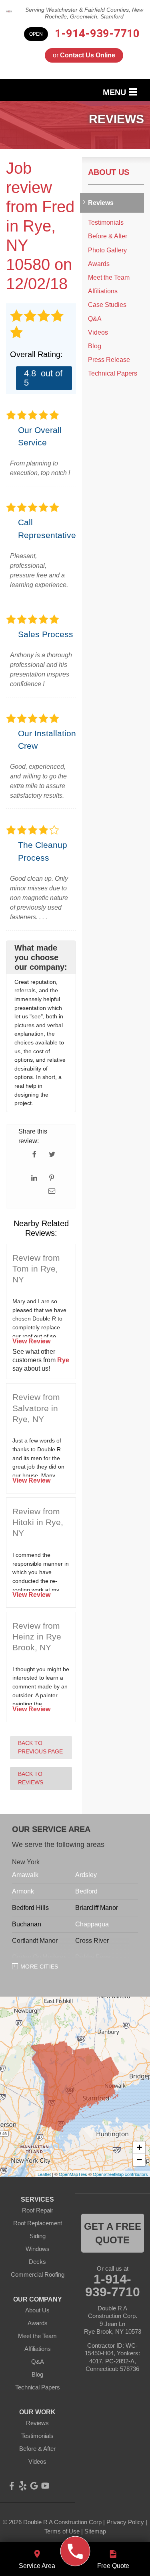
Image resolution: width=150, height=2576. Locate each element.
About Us (109, 172)
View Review (31, 1341)
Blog (95, 346)
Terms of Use (62, 2531)
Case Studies (107, 305)
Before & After (108, 236)
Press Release (109, 360)
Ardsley (86, 1875)
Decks (37, 2262)
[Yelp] (23, 2486)
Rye (63, 1360)
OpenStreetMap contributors (120, 2174)
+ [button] (139, 2147)
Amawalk (25, 1875)
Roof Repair (38, 2210)
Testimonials (106, 222)
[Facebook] (12, 2486)
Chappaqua (92, 1924)
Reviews (101, 203)
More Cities (39, 1967)
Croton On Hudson (39, 1957)
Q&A (95, 319)
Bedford (86, 1891)
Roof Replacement (38, 2223)
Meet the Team (109, 277)
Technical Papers (113, 373)
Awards (99, 264)
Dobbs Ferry (93, 1957)
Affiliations (103, 291)
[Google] (34, 2486)
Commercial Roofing (38, 2274)
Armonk (23, 1891)
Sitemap (95, 2531)
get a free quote (113, 2233)
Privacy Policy (125, 2522)
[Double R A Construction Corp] (75, 2551)
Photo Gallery (107, 250)
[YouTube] (45, 2486)
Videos (98, 332)
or (84, 55)
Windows (38, 2249)
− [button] (139, 2160)
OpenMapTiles (73, 2174)
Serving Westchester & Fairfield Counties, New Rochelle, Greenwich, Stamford (84, 13)
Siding (38, 2236)
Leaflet (44, 2174)
